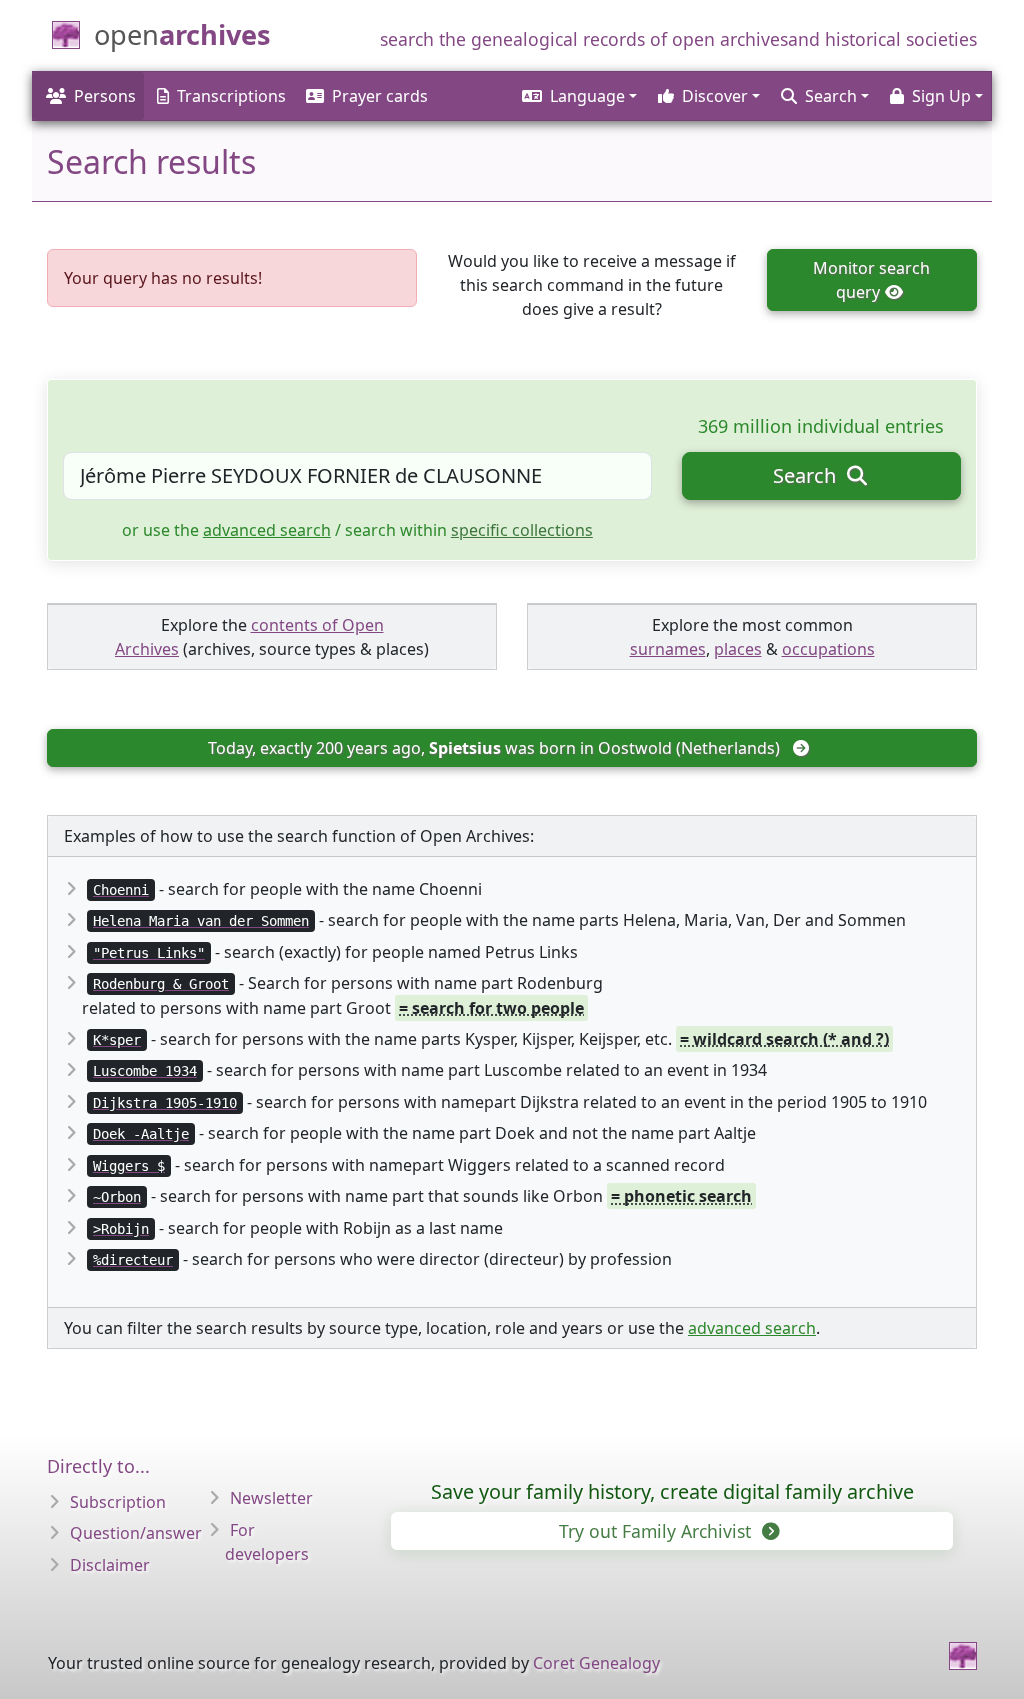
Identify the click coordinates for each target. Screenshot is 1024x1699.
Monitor (871, 280)
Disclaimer (110, 1565)
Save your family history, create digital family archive (672, 1491)
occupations (828, 649)
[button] (578, 96)
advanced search (267, 530)
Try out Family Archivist (657, 1531)
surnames (668, 649)
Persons (105, 96)
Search (807, 475)
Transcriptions (231, 96)
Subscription (118, 1502)
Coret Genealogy (596, 1663)
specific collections (522, 530)
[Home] (963, 1656)
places (738, 649)
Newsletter (271, 1498)
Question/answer (136, 1533)
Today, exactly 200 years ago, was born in (494, 748)
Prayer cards (380, 96)
